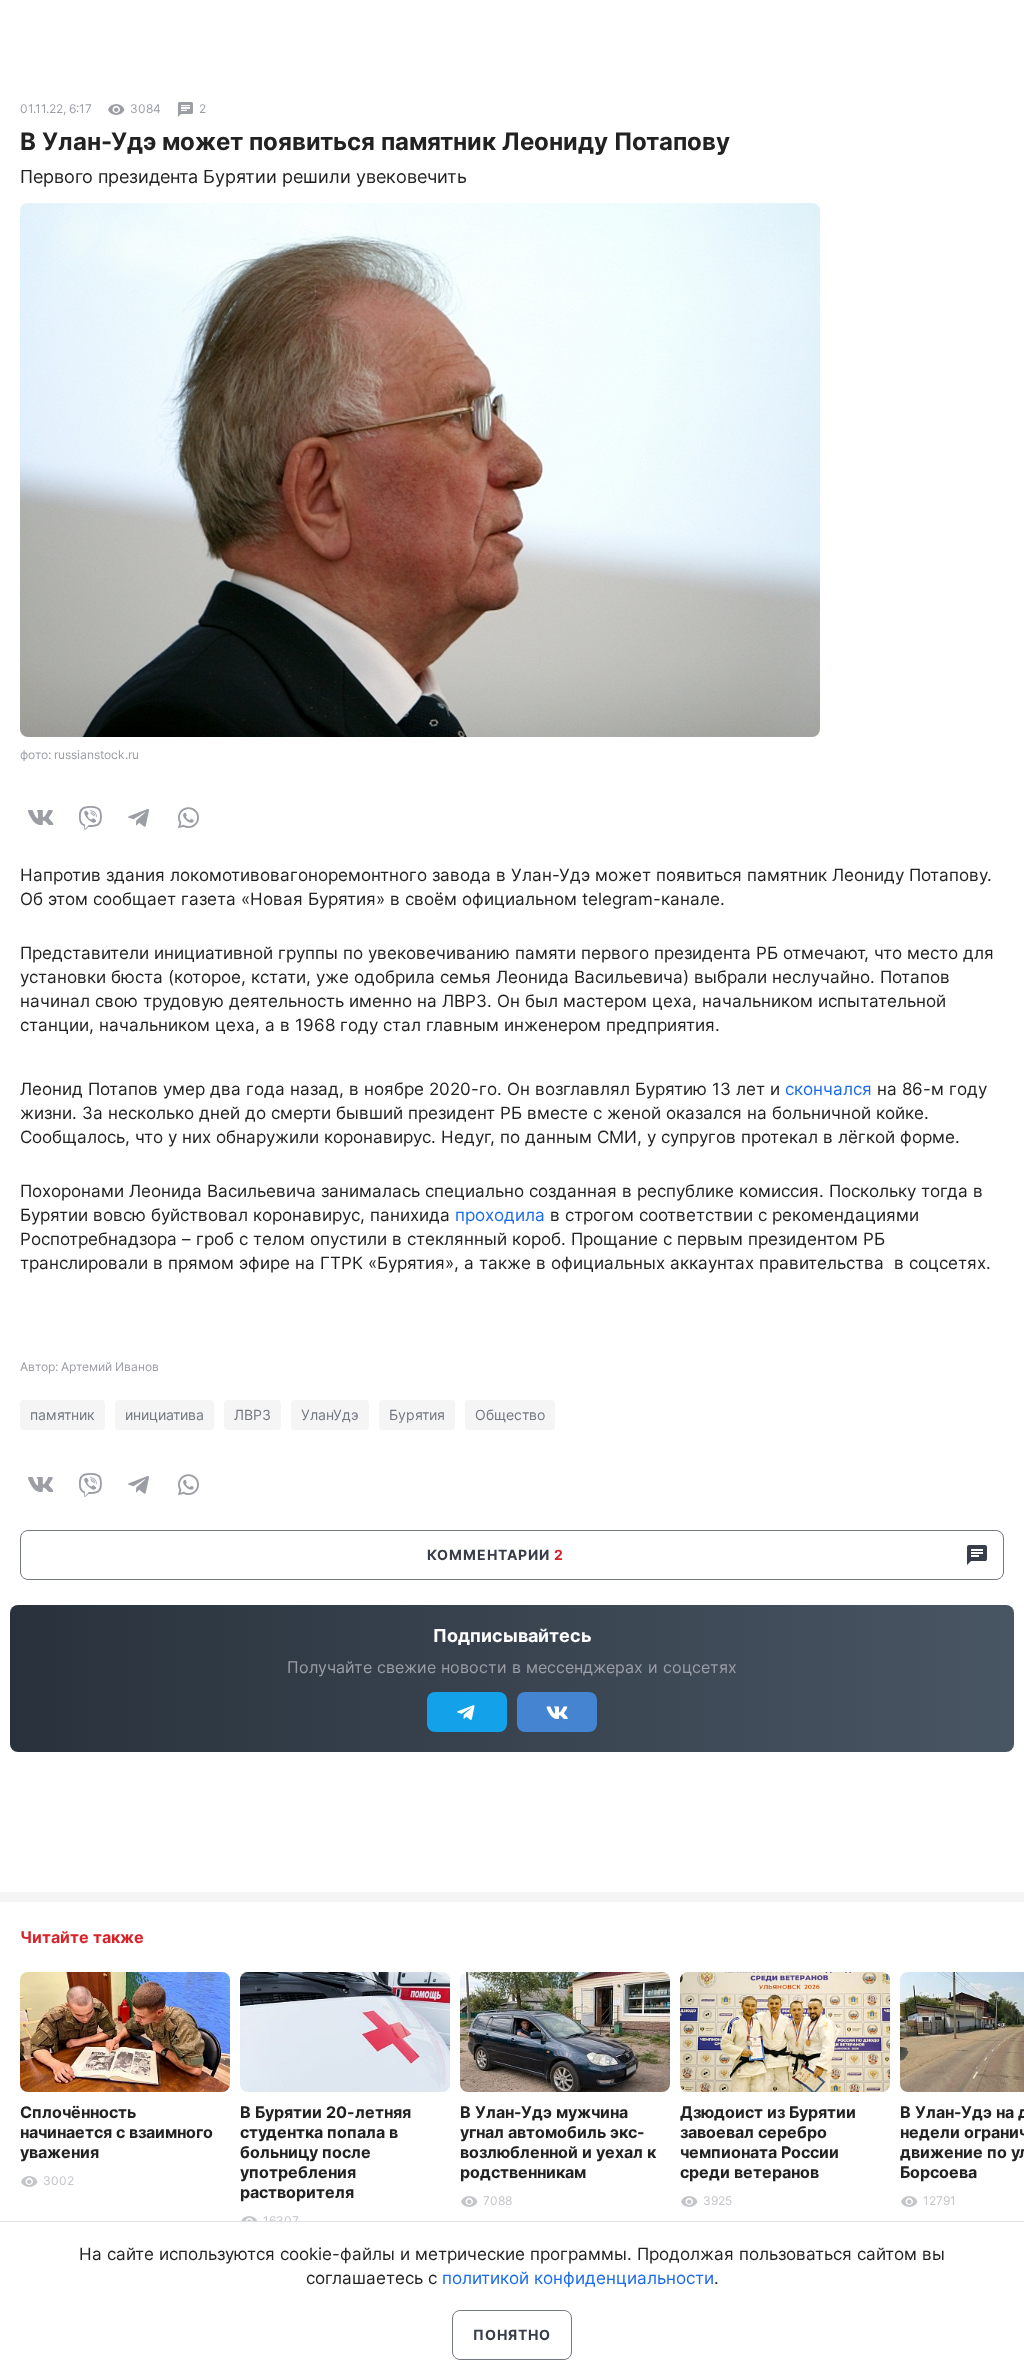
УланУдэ (330, 1414)
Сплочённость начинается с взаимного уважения (116, 2132)
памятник (62, 1414)
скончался (828, 1089)
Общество (510, 1414)
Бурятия (417, 1414)
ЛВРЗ (252, 1414)
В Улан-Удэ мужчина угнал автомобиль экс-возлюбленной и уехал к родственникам (558, 2142)
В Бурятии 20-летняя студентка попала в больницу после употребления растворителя (325, 2152)
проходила (500, 1215)
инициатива (164, 1414)
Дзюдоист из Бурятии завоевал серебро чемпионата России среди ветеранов (768, 2142)
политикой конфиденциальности (578, 2278)
